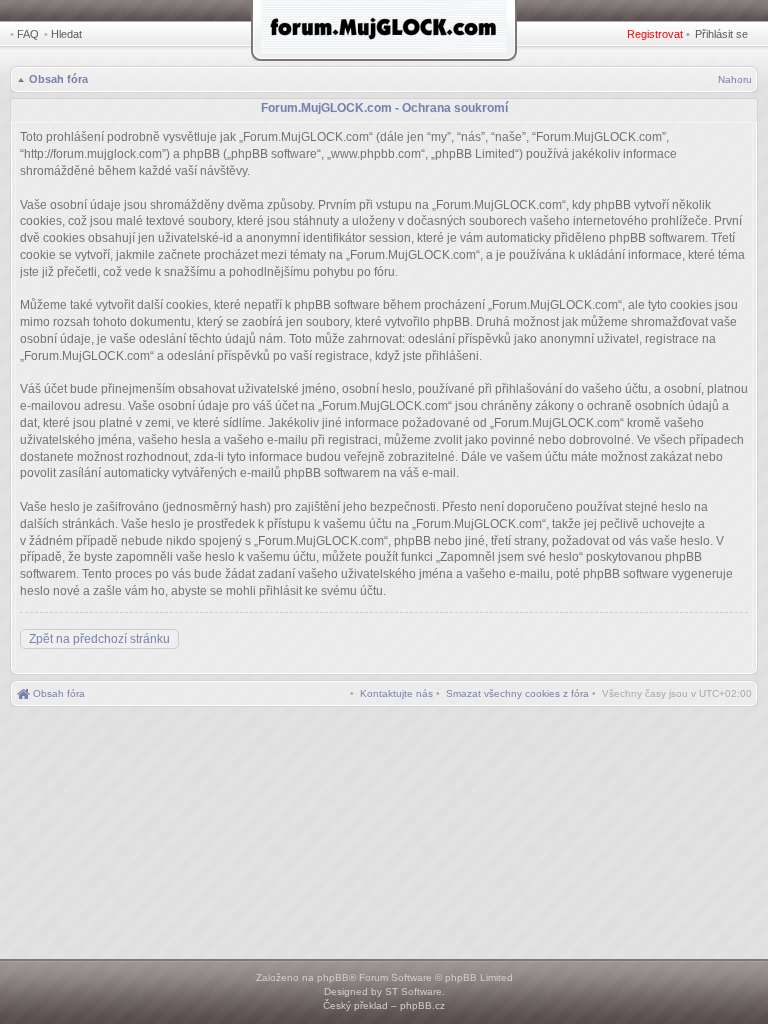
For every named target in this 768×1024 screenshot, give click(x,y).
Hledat (66, 34)
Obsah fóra (58, 79)
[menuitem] (517, 693)
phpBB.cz (422, 1005)
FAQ (28, 34)
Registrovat (655, 34)
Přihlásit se (721, 34)
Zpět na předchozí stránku (99, 639)
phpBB (333, 977)
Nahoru (735, 79)
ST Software (413, 991)
